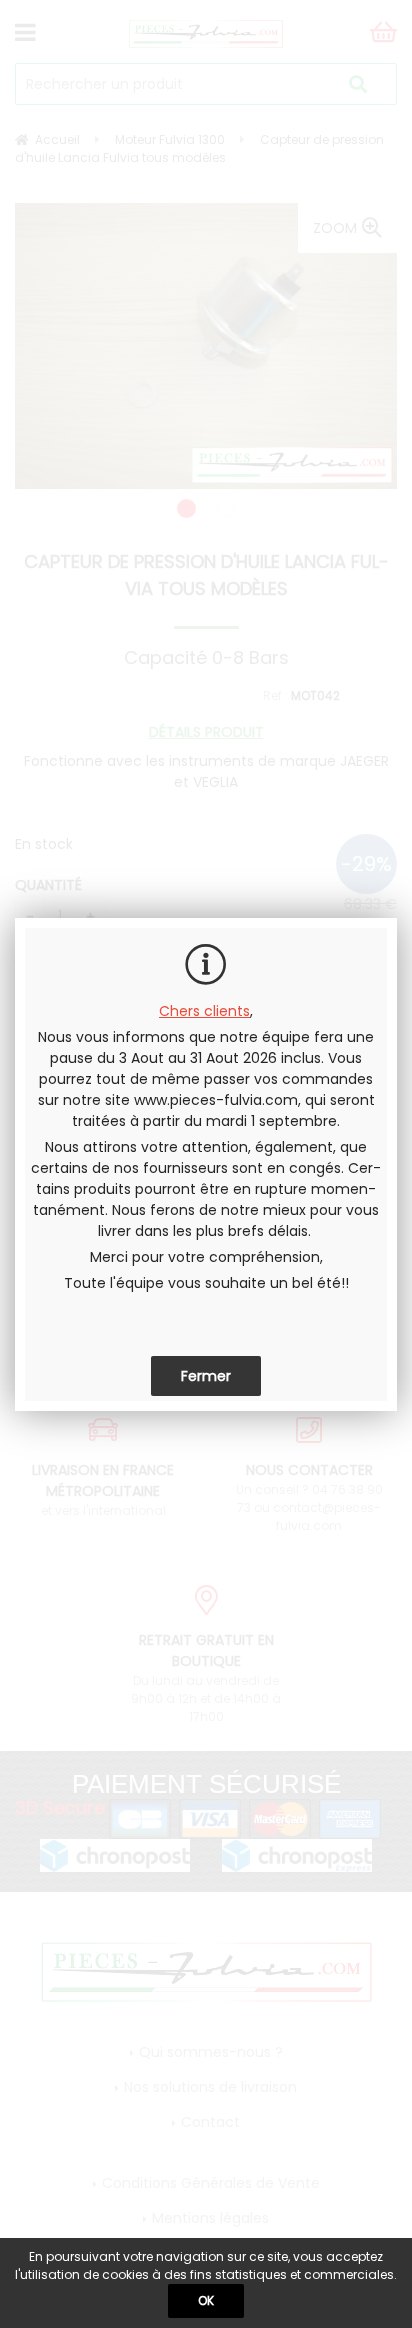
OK (206, 2300)
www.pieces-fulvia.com (216, 1100)
